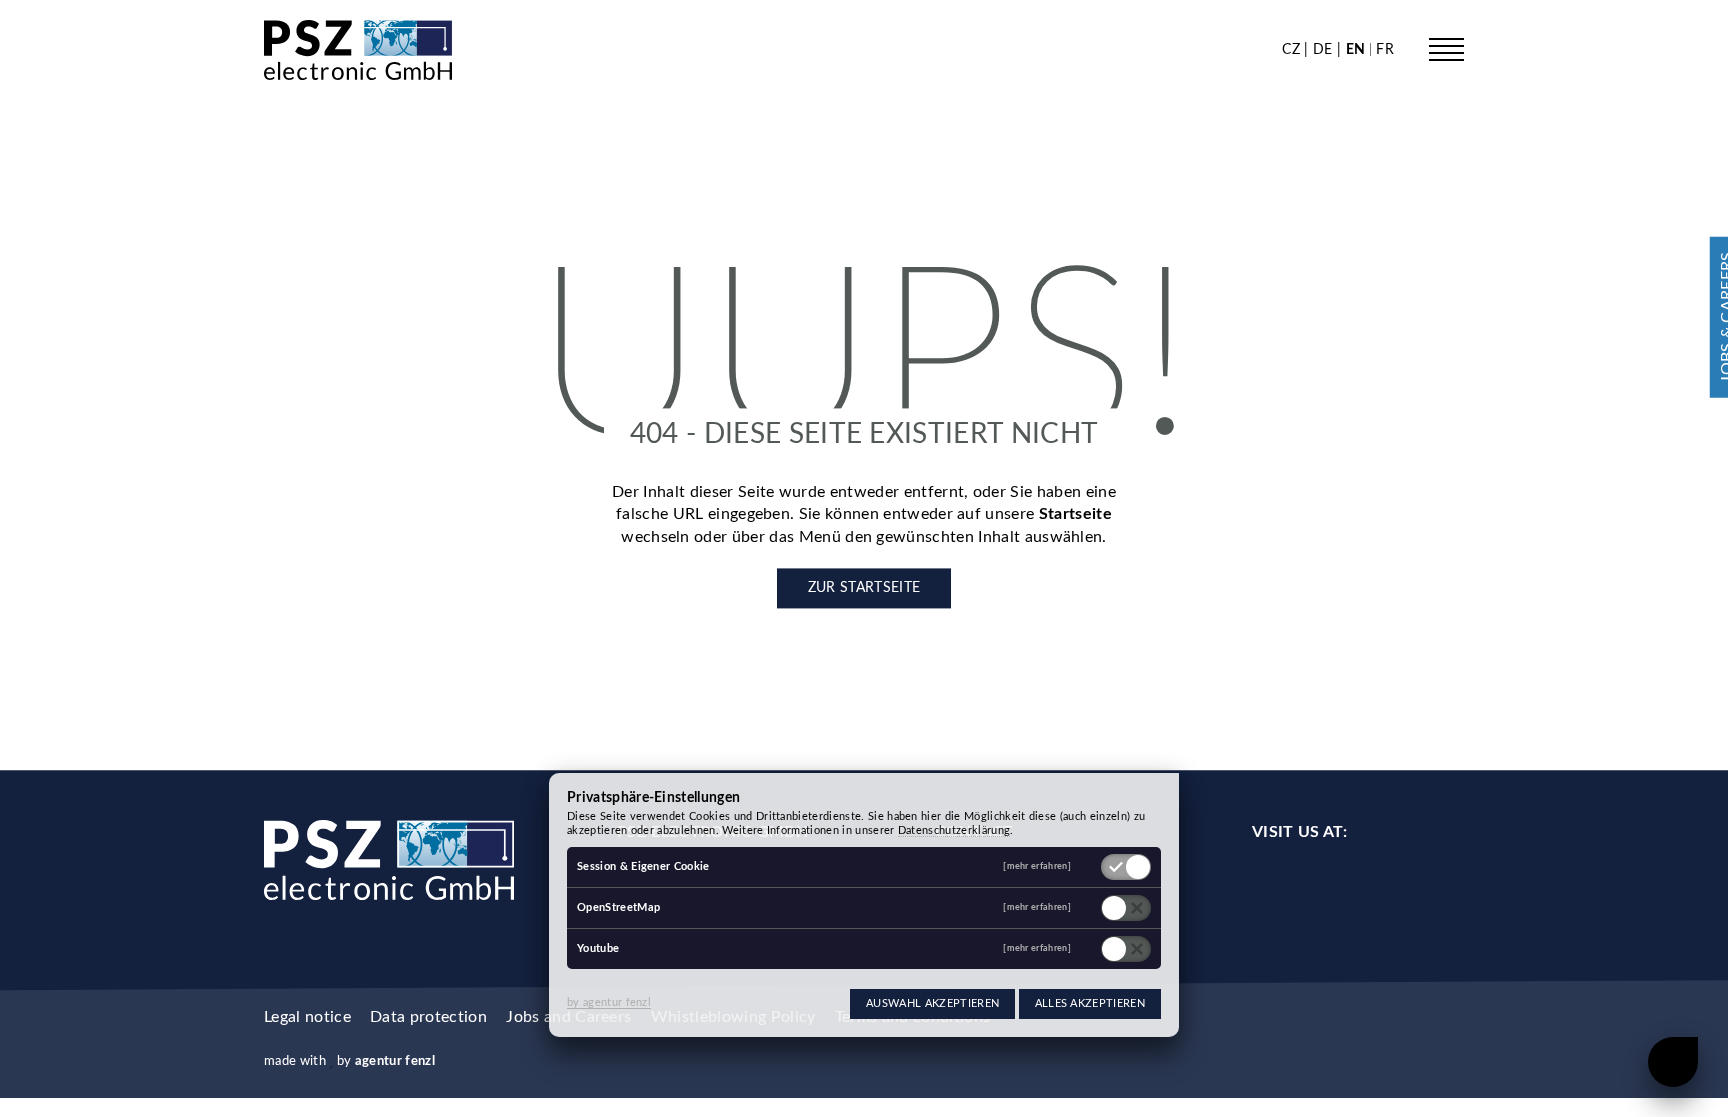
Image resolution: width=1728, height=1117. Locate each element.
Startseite (1075, 515)
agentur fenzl (395, 1061)
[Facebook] (1268, 885)
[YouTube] (1402, 885)
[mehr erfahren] (1037, 867)
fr (1385, 49)
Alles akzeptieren (1090, 1003)
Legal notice (307, 1017)
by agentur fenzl (609, 1002)
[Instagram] (1313, 885)
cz (1293, 49)
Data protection (428, 1017)
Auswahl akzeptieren (932, 1003)
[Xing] (1447, 885)
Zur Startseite (864, 589)
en (1357, 49)
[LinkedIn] (1357, 885)
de (1325, 49)
